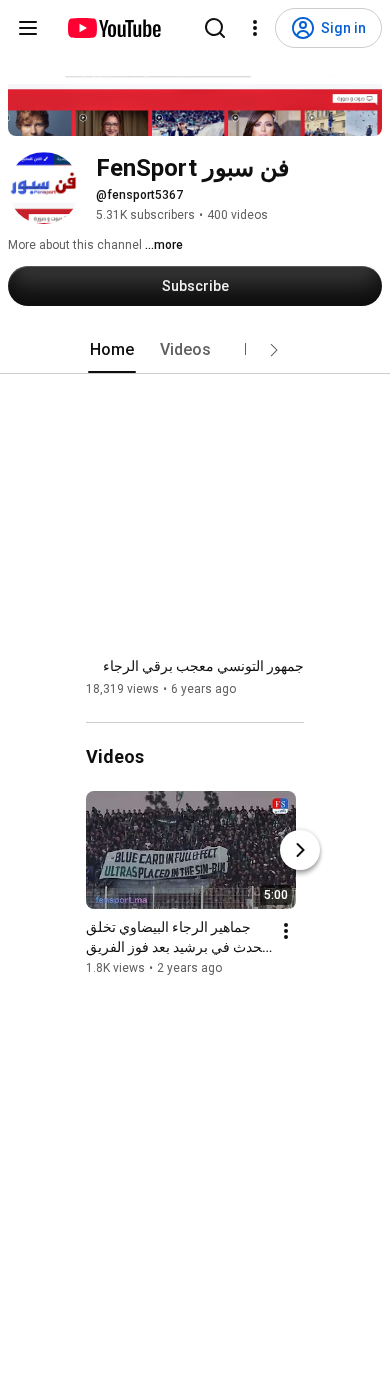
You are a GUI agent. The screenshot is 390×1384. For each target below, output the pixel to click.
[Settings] (255, 28)
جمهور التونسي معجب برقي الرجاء (203, 666)
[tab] (112, 350)
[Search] (215, 28)
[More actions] (286, 931)
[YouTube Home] (113, 28)
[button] (274, 350)
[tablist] (195, 350)
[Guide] (28, 28)
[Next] (300, 850)
